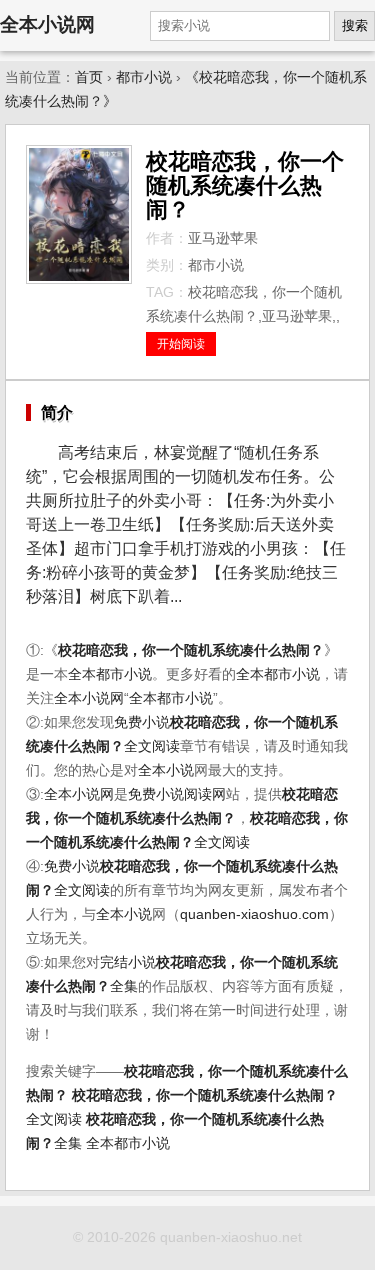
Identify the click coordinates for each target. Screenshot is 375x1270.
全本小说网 (47, 24)
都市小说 (144, 77)
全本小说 (166, 770)
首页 (89, 77)
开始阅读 (181, 344)
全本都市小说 (110, 674)
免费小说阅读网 (177, 794)
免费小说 (142, 722)
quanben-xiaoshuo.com (254, 914)
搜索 (355, 25)
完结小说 (128, 962)
